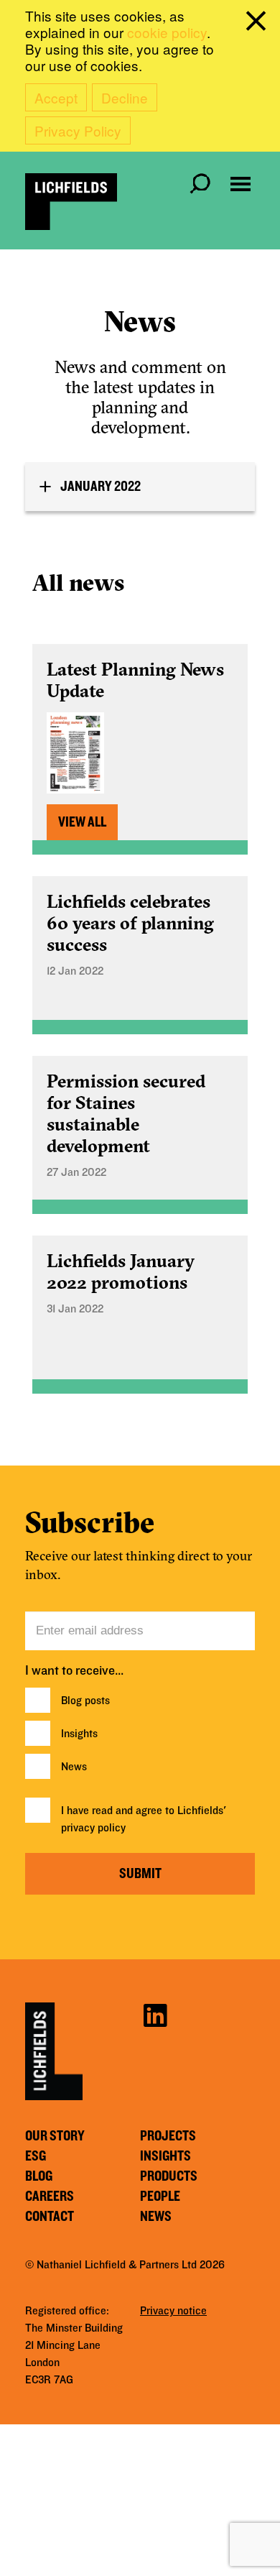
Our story (55, 2136)
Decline (125, 97)
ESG (36, 2156)
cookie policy (167, 32)
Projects (168, 2136)
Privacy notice (173, 2311)
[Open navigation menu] (241, 184)
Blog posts (85, 1701)
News (74, 1767)
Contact (50, 2217)
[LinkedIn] (155, 2014)
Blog (39, 2176)
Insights (79, 1734)
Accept (56, 97)
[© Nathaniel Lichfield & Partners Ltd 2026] (71, 202)
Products (169, 2176)
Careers (50, 2196)
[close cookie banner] (258, 24)
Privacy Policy (78, 130)
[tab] (140, 487)
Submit (140, 1874)
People (160, 2196)
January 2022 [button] (101, 487)
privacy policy (93, 1828)
